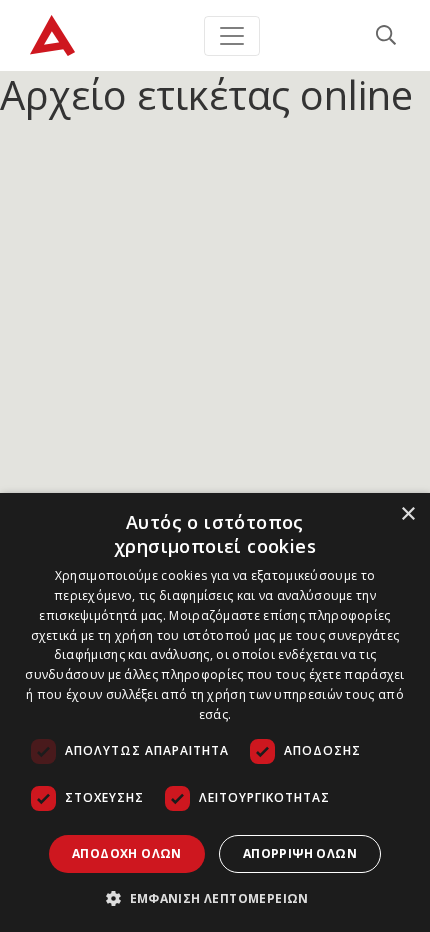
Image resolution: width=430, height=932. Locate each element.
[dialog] (215, 712)
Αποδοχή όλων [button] (127, 853)
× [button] (407, 514)
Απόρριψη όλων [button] (300, 853)
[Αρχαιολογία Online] (52, 35)
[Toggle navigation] (232, 36)
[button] (215, 898)
